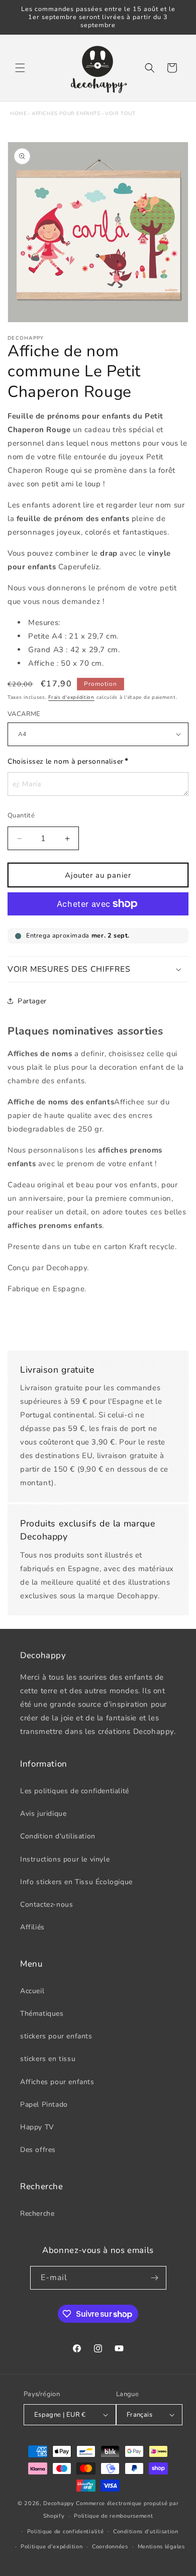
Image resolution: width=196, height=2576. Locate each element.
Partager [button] (32, 1001)
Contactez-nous (46, 1904)
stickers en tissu (48, 2059)
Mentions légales (161, 2547)
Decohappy (59, 2503)
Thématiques (42, 2014)
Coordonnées (110, 2547)
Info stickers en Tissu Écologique (76, 1882)
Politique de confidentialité (66, 2532)
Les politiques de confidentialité (75, 1791)
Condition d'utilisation (58, 1836)
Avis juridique (43, 1814)
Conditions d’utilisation (146, 2532)
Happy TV (37, 2127)
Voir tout (120, 114)
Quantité (21, 815)
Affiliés (32, 1927)
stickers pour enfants (56, 2036)
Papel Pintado (44, 2104)
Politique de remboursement (113, 2516)
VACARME (24, 714)
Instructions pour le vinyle (65, 1859)
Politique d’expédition (52, 2547)
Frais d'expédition (71, 697)
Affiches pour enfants (66, 114)
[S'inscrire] (155, 2278)
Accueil (32, 1991)
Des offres (38, 2150)
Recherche (37, 2213)
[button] (20, 68)
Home (18, 114)
